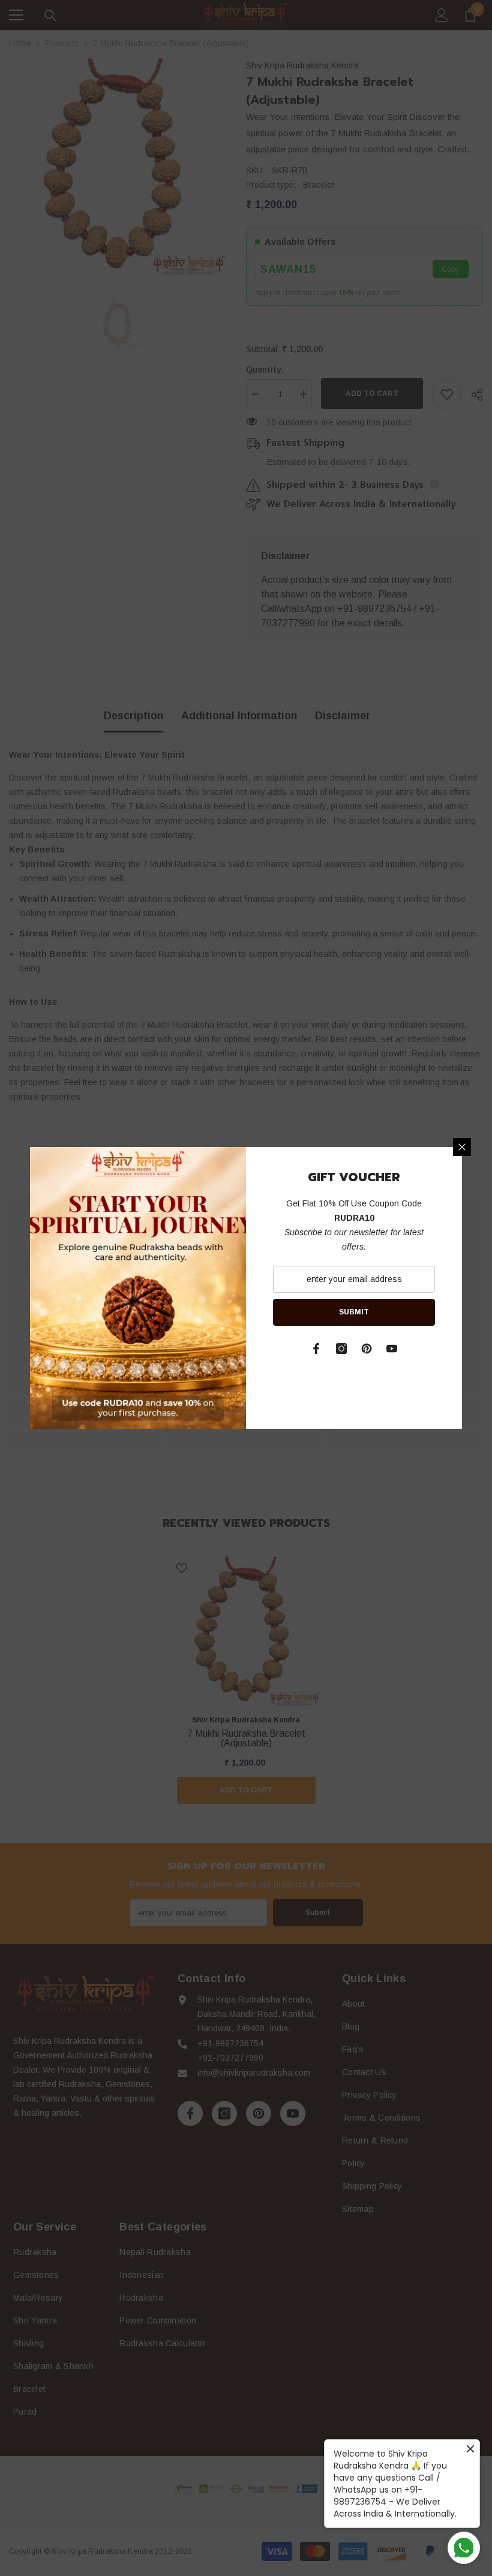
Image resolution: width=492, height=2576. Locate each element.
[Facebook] (316, 1349)
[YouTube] (392, 1349)
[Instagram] (341, 1349)
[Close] (462, 1147)
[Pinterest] (367, 1349)
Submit (354, 1312)
